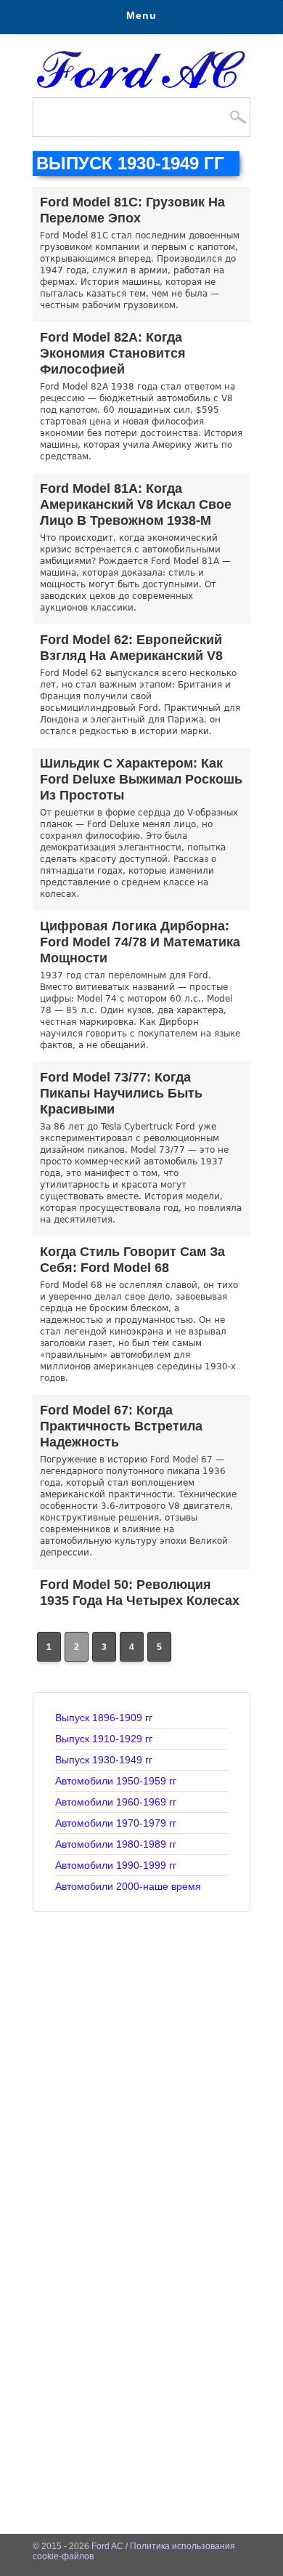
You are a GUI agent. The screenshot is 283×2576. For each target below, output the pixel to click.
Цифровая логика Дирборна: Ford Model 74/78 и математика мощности (140, 942)
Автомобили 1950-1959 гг (116, 1781)
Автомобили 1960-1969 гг (116, 1802)
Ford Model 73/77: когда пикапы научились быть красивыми (121, 1093)
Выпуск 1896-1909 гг (104, 1718)
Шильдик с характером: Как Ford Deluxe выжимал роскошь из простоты (141, 779)
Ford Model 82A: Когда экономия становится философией (113, 353)
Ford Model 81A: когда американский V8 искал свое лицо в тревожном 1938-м (136, 504)
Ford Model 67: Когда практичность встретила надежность (121, 1426)
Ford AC (107, 2546)
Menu (141, 15)
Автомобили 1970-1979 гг (116, 1823)
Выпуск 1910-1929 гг (104, 1739)
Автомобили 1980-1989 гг (116, 1844)
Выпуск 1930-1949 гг (104, 1760)
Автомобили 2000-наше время (128, 1886)
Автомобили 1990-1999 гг (116, 1865)
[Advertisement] (141, 2061)
